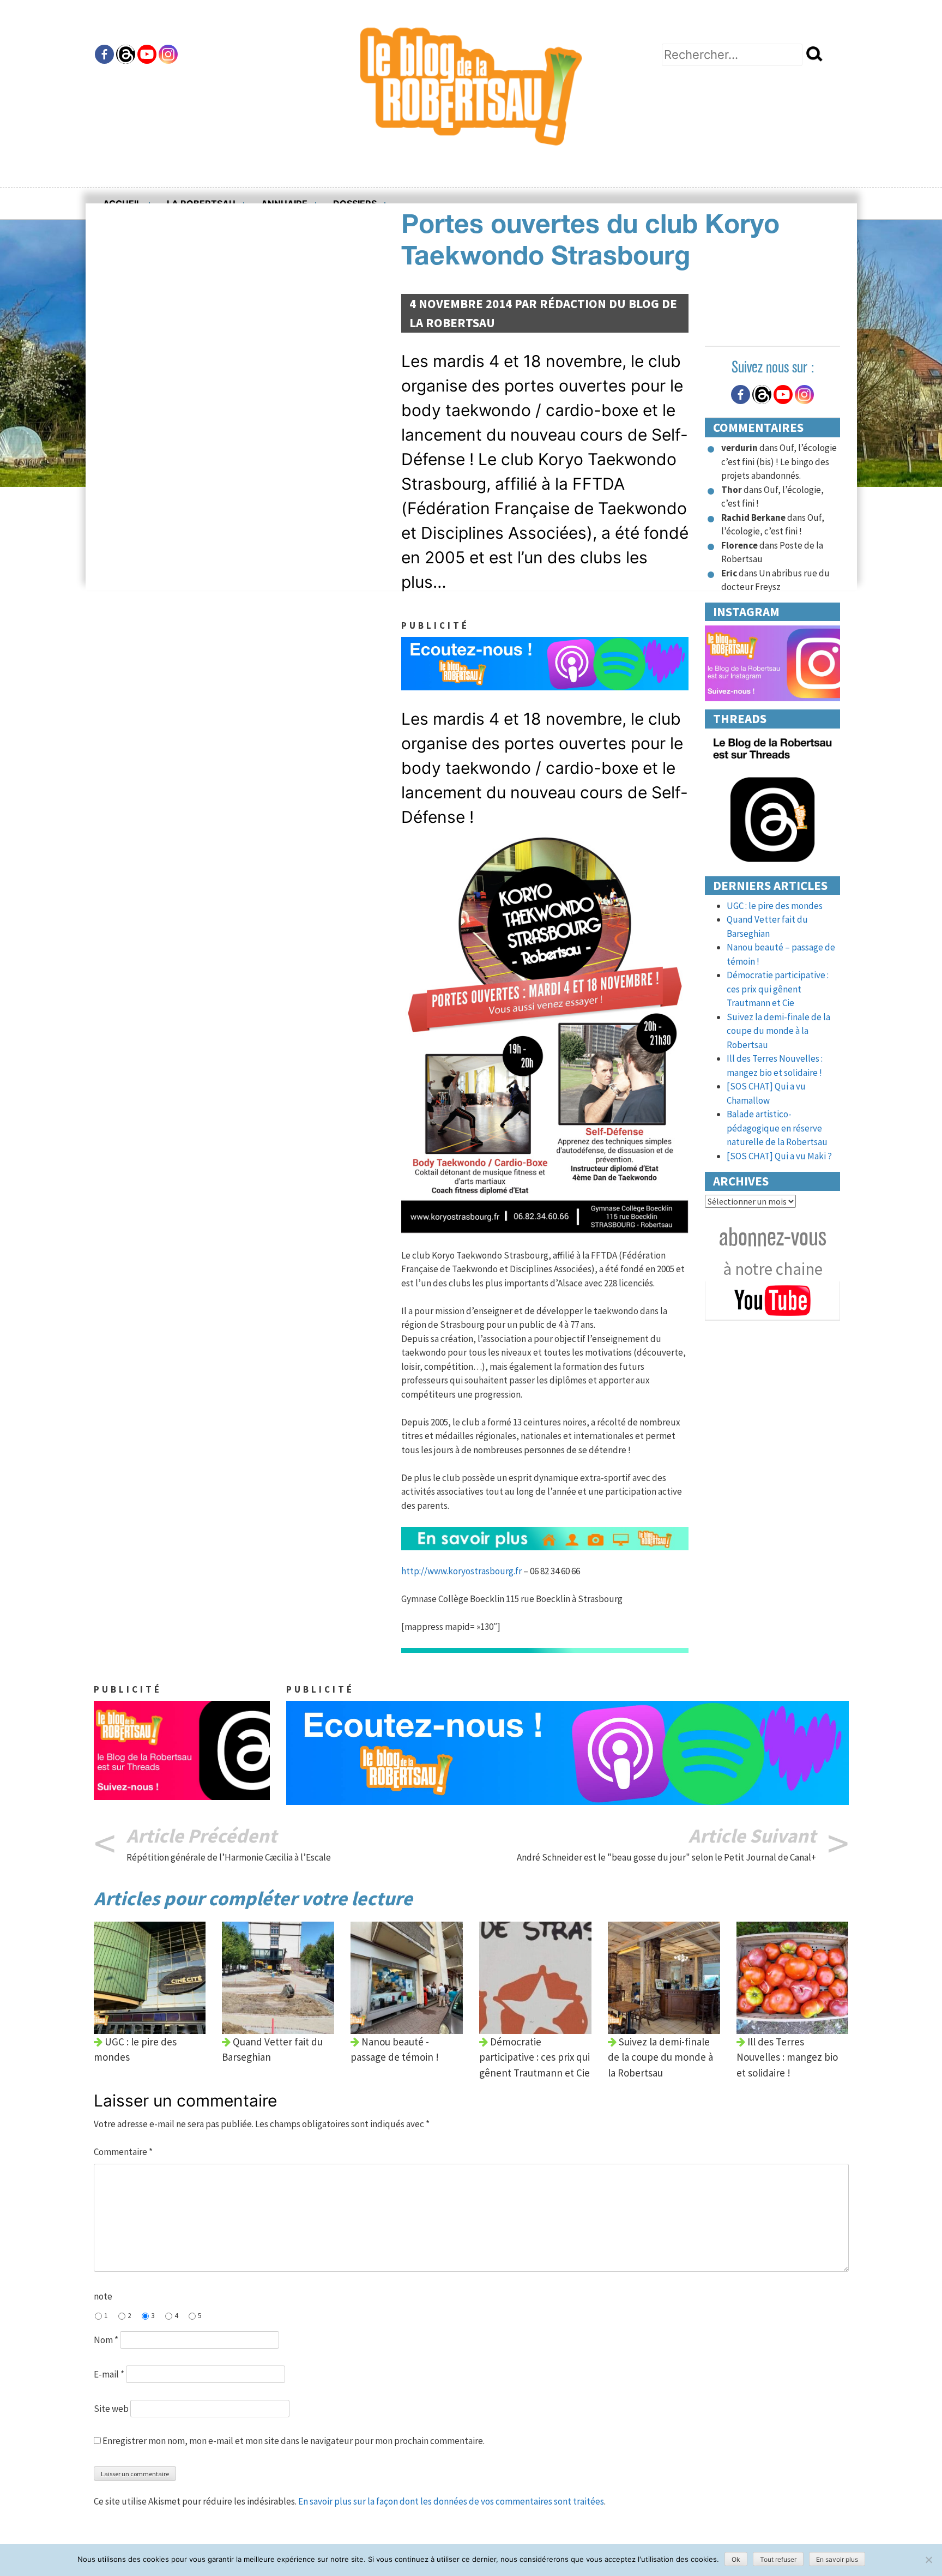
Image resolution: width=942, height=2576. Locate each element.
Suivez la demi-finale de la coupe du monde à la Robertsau (778, 1031)
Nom (106, 2340)
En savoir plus (837, 2559)
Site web (111, 2409)
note (103, 2296)
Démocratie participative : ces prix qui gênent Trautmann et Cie (778, 989)
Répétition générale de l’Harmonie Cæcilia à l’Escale (229, 1857)
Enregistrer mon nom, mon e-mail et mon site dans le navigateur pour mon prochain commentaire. (294, 2441)
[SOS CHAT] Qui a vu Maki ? (779, 1156)
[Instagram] (168, 54)
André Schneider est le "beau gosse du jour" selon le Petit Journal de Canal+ (666, 1857)
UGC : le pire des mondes (775, 906)
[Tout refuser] (928, 2560)
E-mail (109, 2374)
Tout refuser (778, 2559)
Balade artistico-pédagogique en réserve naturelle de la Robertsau (777, 1128)
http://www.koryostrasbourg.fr (461, 1571)
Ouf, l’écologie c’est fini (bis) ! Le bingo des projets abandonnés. (779, 462)
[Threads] (126, 54)
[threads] (773, 799)
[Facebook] (104, 54)
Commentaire (123, 2152)
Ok (736, 2559)
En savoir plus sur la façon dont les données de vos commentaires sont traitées (451, 2501)
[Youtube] (147, 54)
